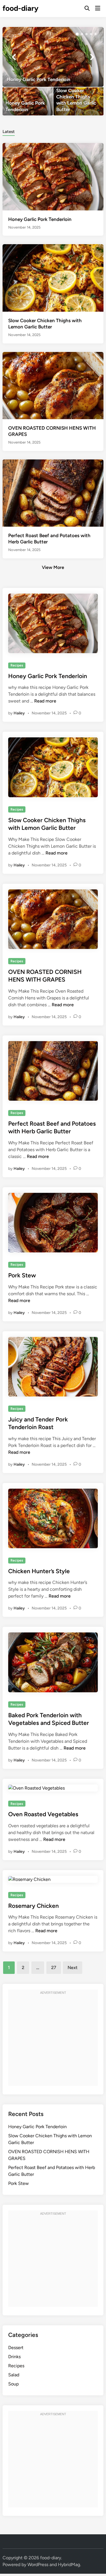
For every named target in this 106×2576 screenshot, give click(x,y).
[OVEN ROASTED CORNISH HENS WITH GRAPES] (53, 385)
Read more (45, 701)
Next (73, 1968)
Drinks (14, 2357)
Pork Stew (22, 1275)
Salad (14, 2375)
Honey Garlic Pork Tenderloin (40, 219)
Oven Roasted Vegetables (43, 1814)
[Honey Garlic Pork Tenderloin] (53, 57)
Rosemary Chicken (33, 1906)
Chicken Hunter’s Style (39, 1571)
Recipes (17, 665)
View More (53, 567)
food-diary (20, 8)
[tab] (9, 131)
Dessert (16, 2348)
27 (54, 1968)
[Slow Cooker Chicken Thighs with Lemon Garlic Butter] (78, 101)
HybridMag (69, 2565)
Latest (9, 132)
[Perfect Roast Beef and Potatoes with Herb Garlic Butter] (53, 492)
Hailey (19, 713)
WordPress (38, 2565)
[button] (77, 34)
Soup (13, 2384)
